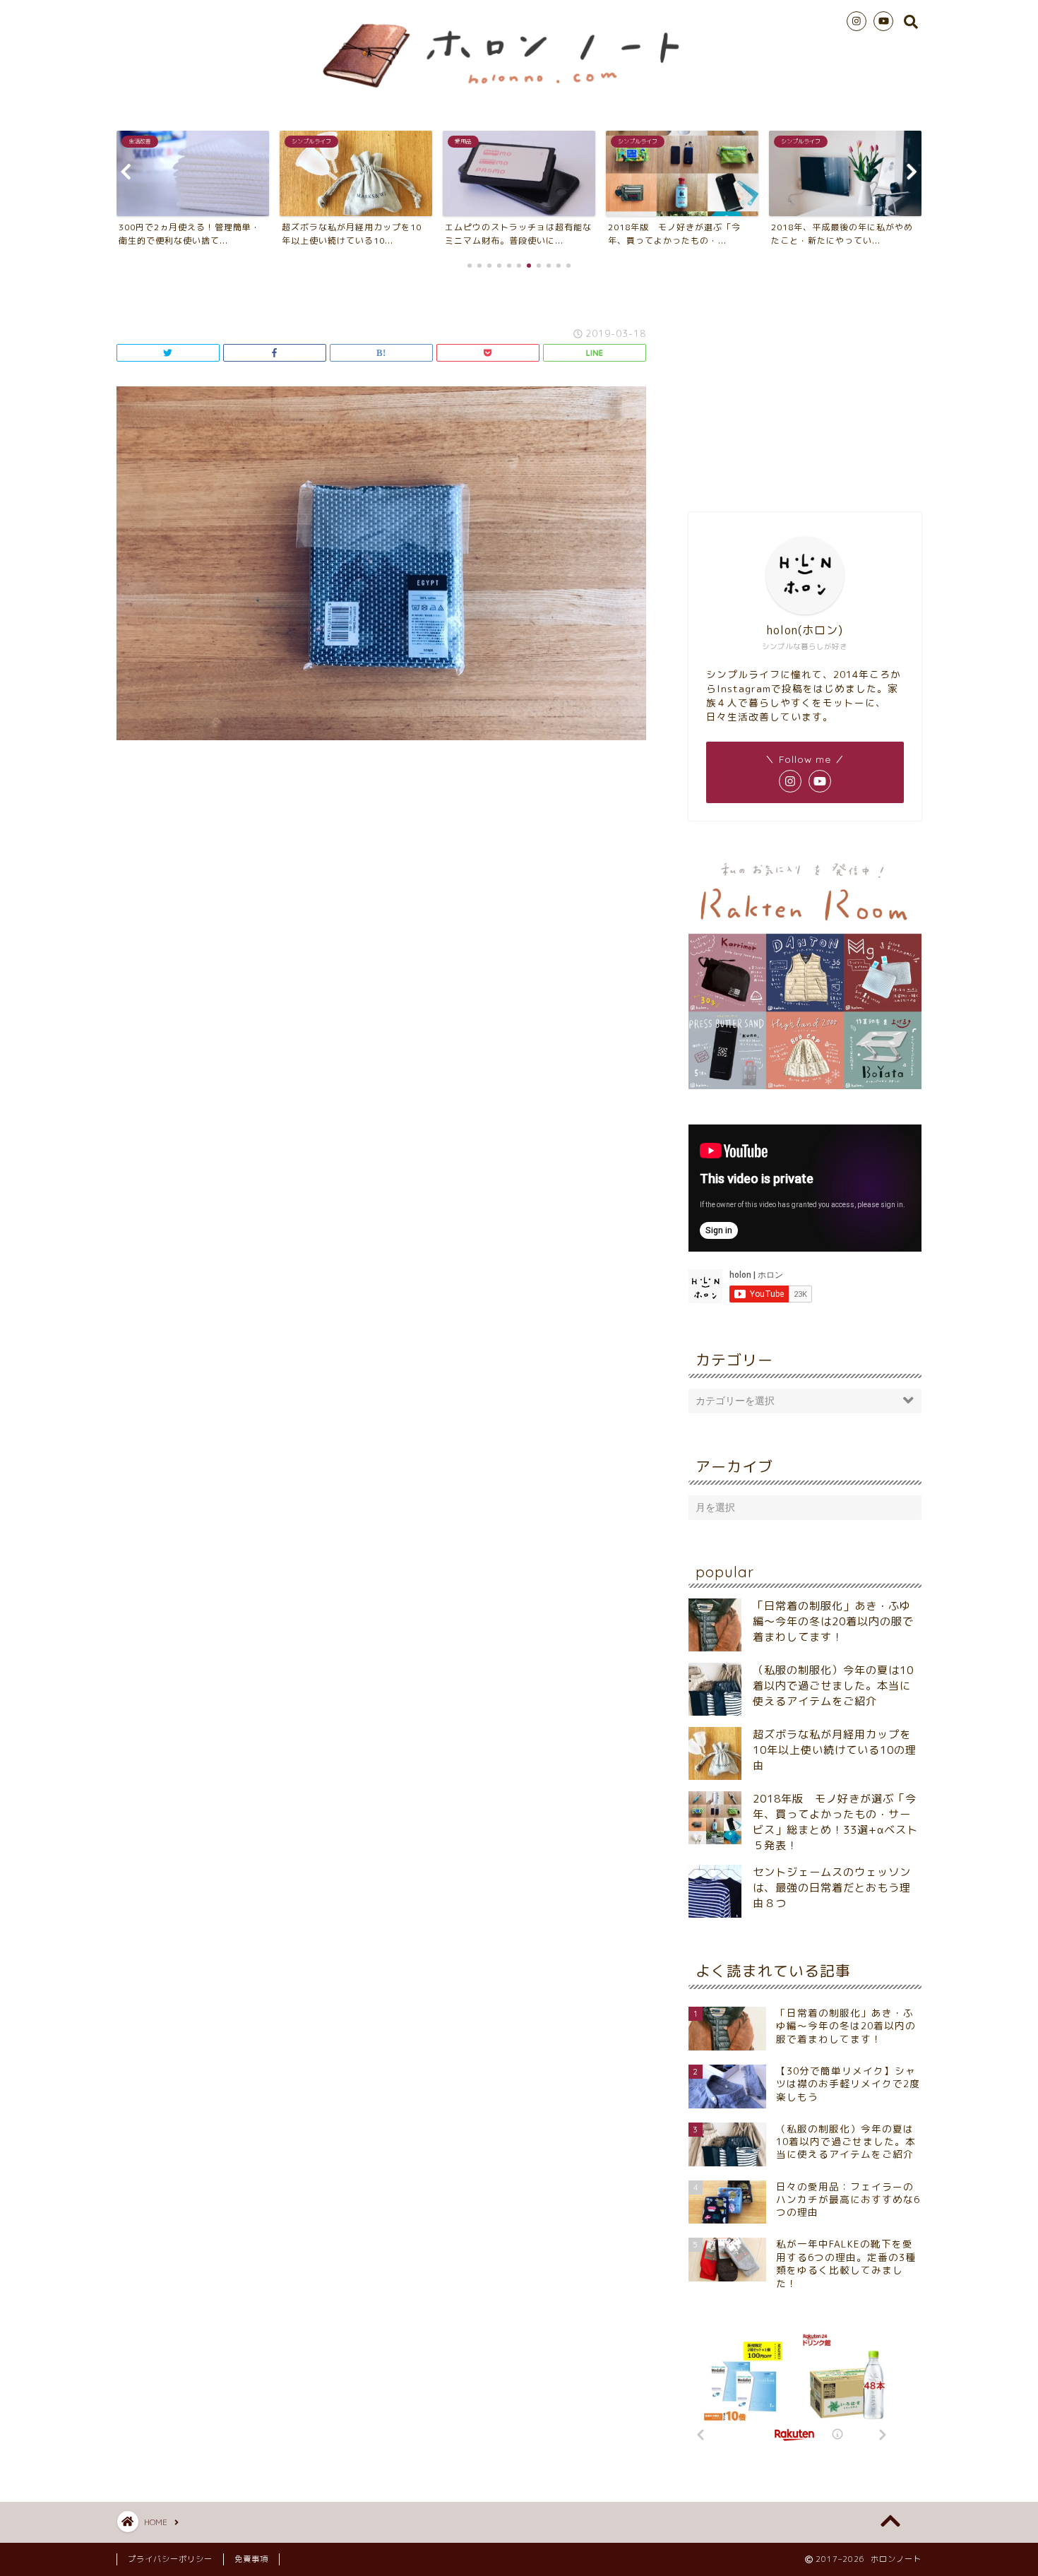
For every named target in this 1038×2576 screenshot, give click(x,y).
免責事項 (251, 2559)
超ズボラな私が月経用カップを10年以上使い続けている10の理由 (835, 1750)
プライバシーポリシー (170, 2559)
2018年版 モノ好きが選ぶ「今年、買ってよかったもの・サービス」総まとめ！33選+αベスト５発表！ (835, 1822)
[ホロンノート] (519, 95)
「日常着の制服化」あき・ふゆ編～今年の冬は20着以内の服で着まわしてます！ (833, 1621)
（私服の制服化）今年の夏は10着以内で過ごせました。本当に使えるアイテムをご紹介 (833, 1686)
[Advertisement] (805, 388)
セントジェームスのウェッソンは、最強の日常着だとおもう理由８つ (832, 1888)
